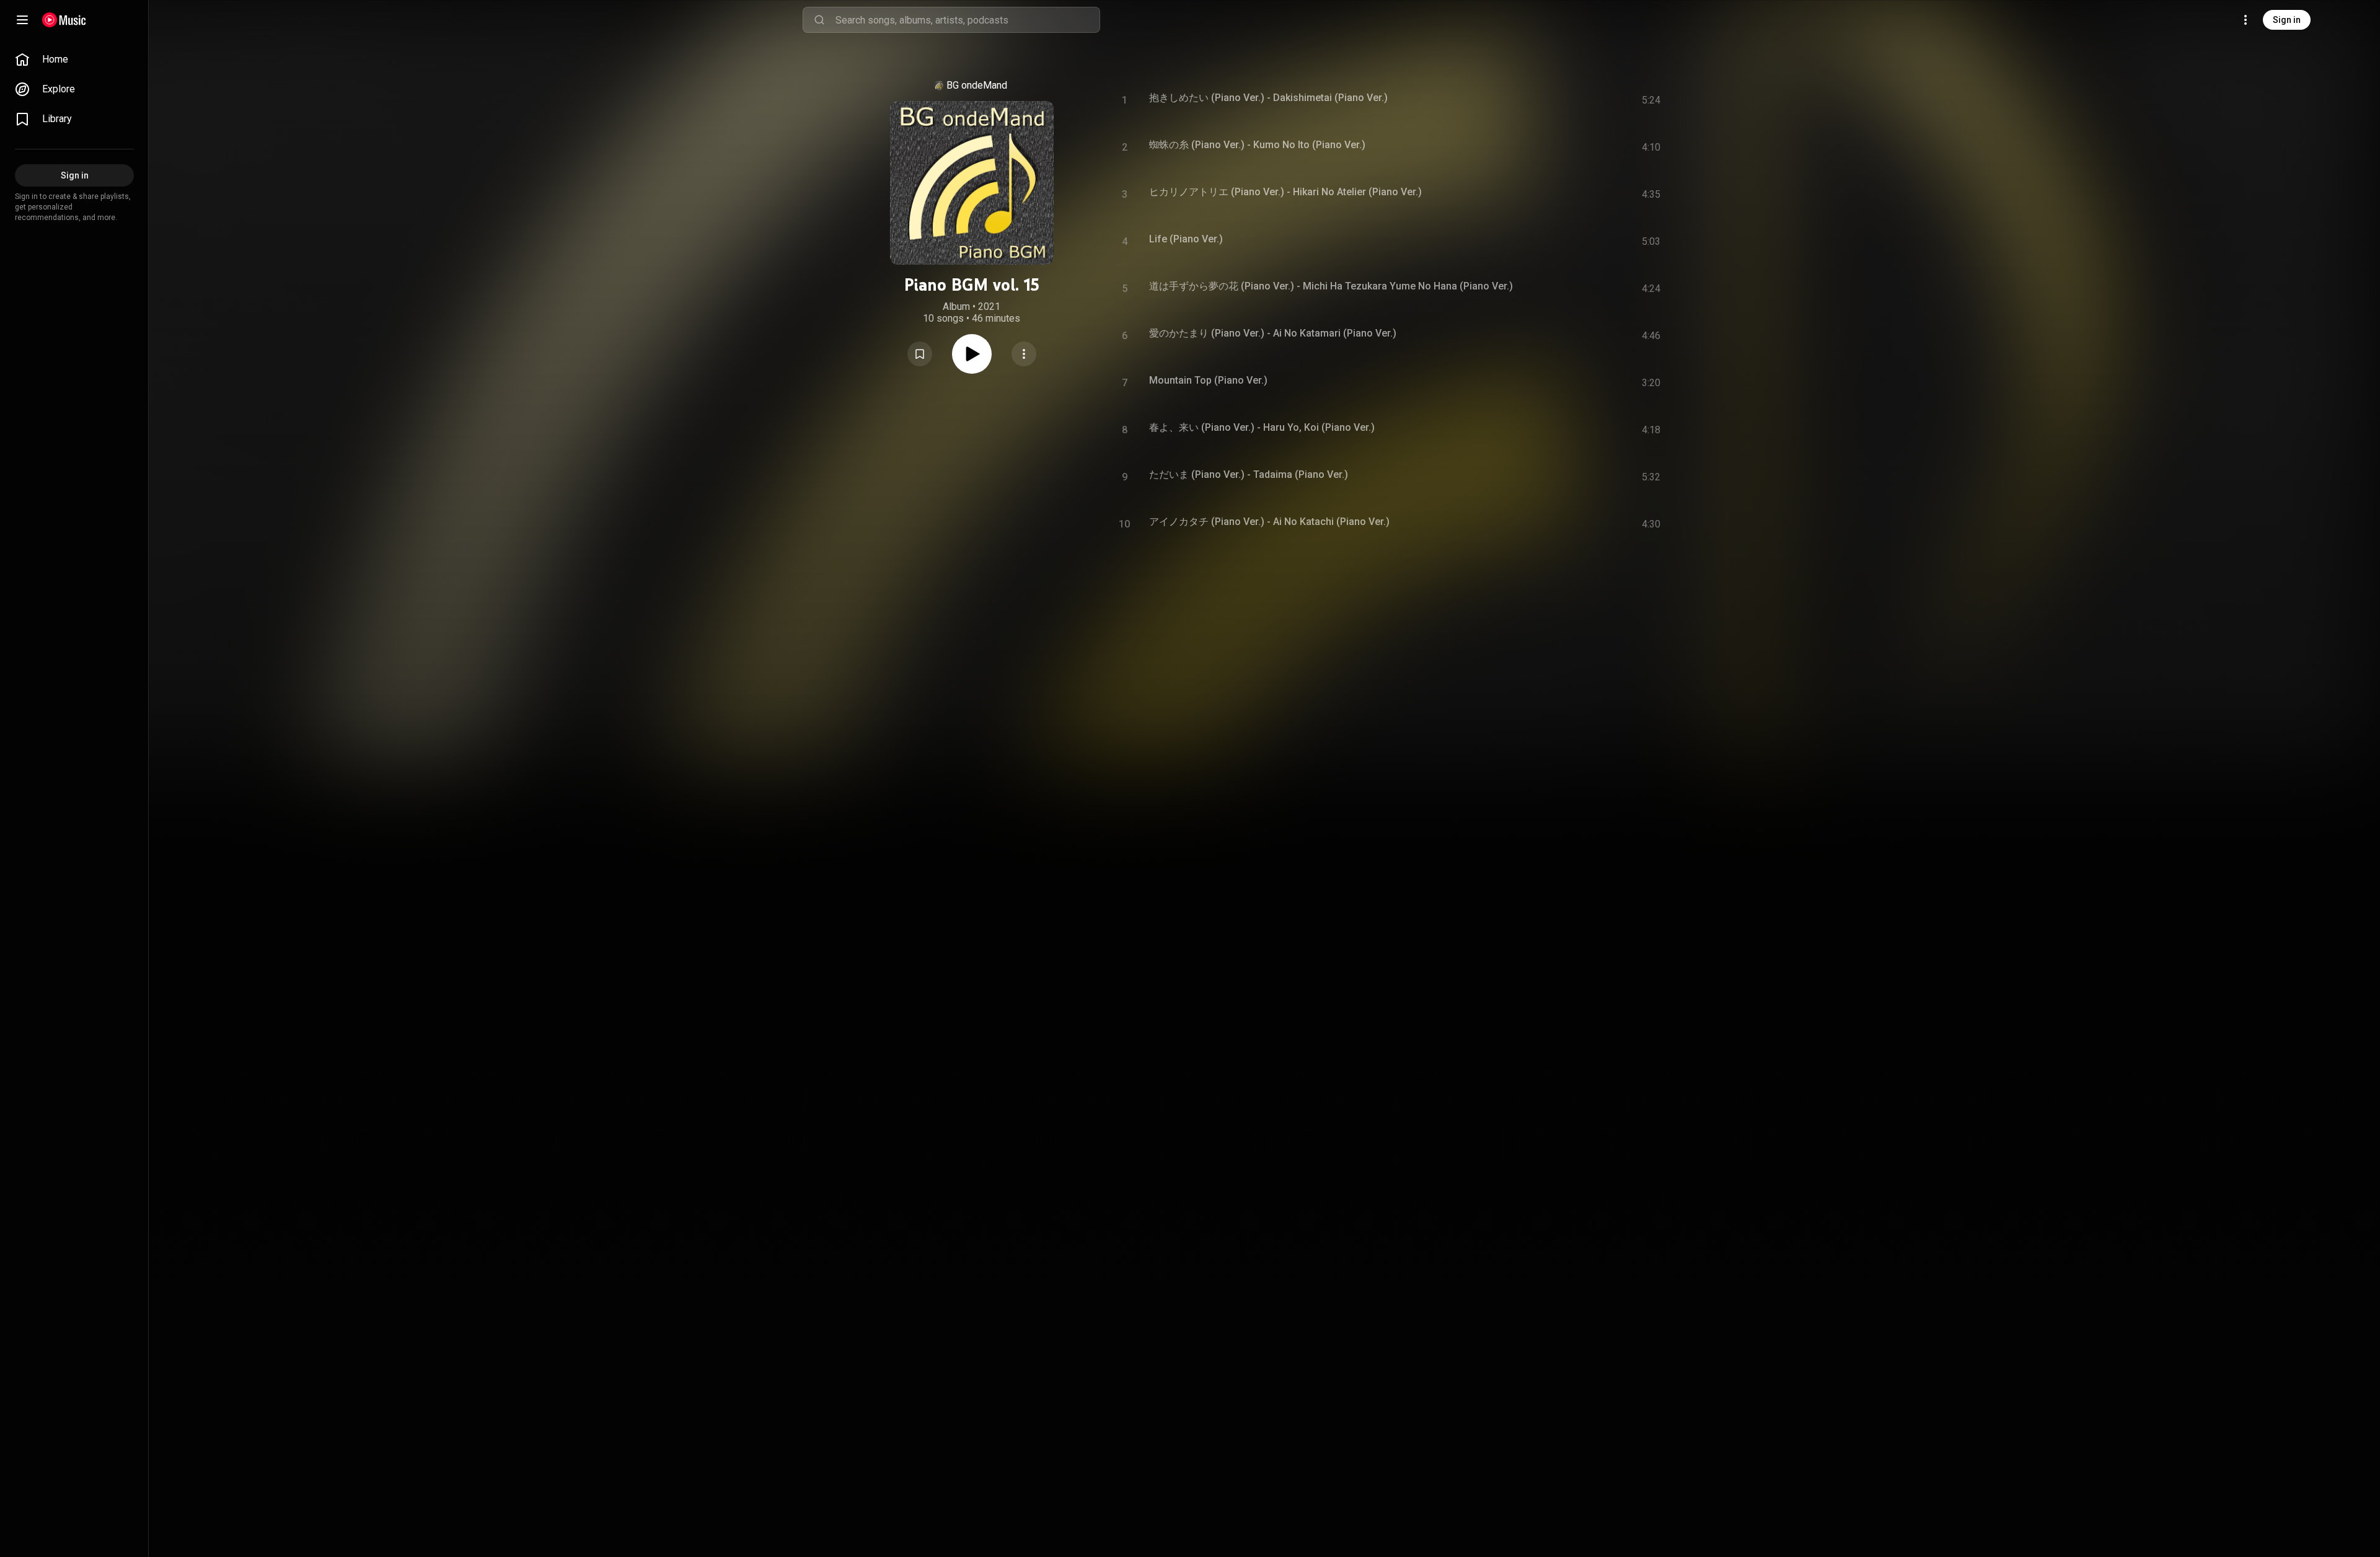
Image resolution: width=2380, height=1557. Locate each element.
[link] (74, 60)
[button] (920, 354)
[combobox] (967, 20)
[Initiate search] (819, 20)
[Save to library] (920, 354)
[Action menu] (1024, 354)
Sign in (2287, 20)
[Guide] (22, 20)
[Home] (64, 20)
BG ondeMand (977, 85)
